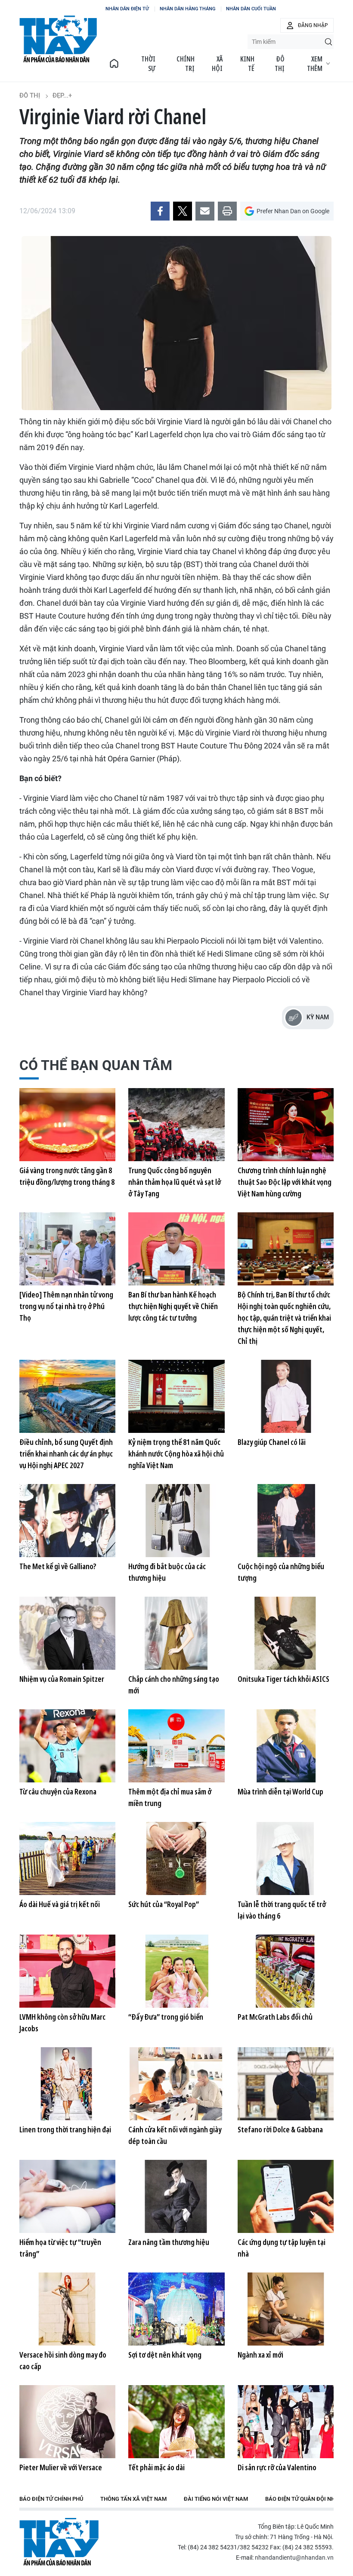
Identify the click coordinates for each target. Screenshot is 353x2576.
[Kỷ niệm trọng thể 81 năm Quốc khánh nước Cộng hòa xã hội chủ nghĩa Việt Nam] (176, 1396)
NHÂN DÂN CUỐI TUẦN (251, 9)
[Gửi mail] (205, 211)
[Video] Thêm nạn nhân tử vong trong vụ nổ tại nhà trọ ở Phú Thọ (66, 1306)
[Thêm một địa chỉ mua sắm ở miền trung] (176, 1746)
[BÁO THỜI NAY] (114, 64)
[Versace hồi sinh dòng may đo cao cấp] (67, 2309)
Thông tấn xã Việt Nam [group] (133, 2499)
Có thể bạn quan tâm (96, 1065)
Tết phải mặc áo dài (156, 2467)
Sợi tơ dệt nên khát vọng (165, 2355)
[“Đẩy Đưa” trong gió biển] (176, 1971)
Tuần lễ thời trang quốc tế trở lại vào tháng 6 (282, 1910)
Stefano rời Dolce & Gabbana (280, 2129)
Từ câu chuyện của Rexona (58, 1791)
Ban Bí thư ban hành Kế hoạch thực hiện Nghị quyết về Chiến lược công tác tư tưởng (173, 1306)
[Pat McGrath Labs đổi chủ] (286, 1971)
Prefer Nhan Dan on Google (293, 211)
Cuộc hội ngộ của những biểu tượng (281, 1572)
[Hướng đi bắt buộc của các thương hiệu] (176, 1521)
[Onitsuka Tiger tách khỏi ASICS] (286, 1633)
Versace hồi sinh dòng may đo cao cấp (63, 2360)
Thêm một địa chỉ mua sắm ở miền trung (170, 1797)
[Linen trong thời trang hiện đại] (67, 2084)
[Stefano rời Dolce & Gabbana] (286, 2084)
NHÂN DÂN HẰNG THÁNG (187, 9)
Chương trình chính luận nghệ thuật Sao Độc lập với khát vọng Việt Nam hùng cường (285, 1182)
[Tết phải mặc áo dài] (176, 2422)
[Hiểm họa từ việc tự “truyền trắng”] (67, 2196)
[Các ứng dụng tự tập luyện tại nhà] (286, 2196)
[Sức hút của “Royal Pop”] (176, 1858)
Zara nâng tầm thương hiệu (169, 2242)
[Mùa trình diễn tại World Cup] (286, 1746)
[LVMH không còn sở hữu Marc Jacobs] (67, 1971)
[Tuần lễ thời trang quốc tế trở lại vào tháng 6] (286, 1858)
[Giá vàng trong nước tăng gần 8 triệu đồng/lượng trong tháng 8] (67, 1125)
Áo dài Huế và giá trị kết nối (60, 1904)
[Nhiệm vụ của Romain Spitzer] (67, 1633)
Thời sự (148, 64)
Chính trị (186, 64)
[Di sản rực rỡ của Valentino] (286, 2422)
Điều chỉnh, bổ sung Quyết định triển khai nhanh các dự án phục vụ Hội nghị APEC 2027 (66, 1454)
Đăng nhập (313, 25)
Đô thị (280, 64)
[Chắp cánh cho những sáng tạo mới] (176, 1633)
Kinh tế (247, 64)
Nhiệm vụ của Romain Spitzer (62, 1679)
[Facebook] (160, 211)
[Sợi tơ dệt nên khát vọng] (176, 2309)
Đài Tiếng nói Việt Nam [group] (216, 2499)
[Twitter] (183, 211)
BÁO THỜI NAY (58, 39)
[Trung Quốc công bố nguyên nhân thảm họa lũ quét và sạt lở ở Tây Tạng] (176, 1125)
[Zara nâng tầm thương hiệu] (176, 2196)
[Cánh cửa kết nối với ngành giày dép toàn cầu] (176, 2084)
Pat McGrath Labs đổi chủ (275, 2017)
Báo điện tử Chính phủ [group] (51, 2499)
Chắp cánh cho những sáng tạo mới (174, 1685)
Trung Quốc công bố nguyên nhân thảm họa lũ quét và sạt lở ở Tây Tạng (175, 1182)
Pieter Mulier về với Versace (61, 2467)
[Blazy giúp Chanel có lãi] (286, 1396)
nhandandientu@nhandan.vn (294, 2558)
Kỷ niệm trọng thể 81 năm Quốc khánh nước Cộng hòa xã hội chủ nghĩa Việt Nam (176, 1454)
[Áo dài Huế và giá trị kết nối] (67, 1858)
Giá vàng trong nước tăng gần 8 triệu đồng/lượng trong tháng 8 (67, 1176)
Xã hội (217, 64)
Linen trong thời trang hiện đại (65, 2129)
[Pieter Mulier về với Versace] (67, 2422)
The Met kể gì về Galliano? (58, 1566)
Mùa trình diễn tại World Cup (280, 1791)
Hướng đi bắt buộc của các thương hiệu (167, 1572)
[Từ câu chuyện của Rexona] (67, 1746)
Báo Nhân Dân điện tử (59, 2542)
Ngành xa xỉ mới (260, 2355)
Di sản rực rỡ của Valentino (277, 2467)
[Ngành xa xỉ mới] (286, 2309)
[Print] (227, 211)
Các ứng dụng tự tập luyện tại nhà (282, 2248)
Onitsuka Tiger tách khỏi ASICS (283, 1679)
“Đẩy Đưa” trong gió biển (166, 2017)
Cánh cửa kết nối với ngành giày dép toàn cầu (175, 2135)
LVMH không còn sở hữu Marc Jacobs (62, 2022)
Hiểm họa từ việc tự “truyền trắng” (60, 2248)
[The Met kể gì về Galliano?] (67, 1521)
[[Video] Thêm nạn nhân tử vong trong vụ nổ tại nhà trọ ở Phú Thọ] (67, 1249)
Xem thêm (315, 64)
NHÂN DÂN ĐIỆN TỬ (127, 9)
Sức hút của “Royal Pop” (164, 1904)
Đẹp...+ (62, 95)
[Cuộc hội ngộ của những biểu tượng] (286, 1521)
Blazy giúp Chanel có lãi (272, 1442)
